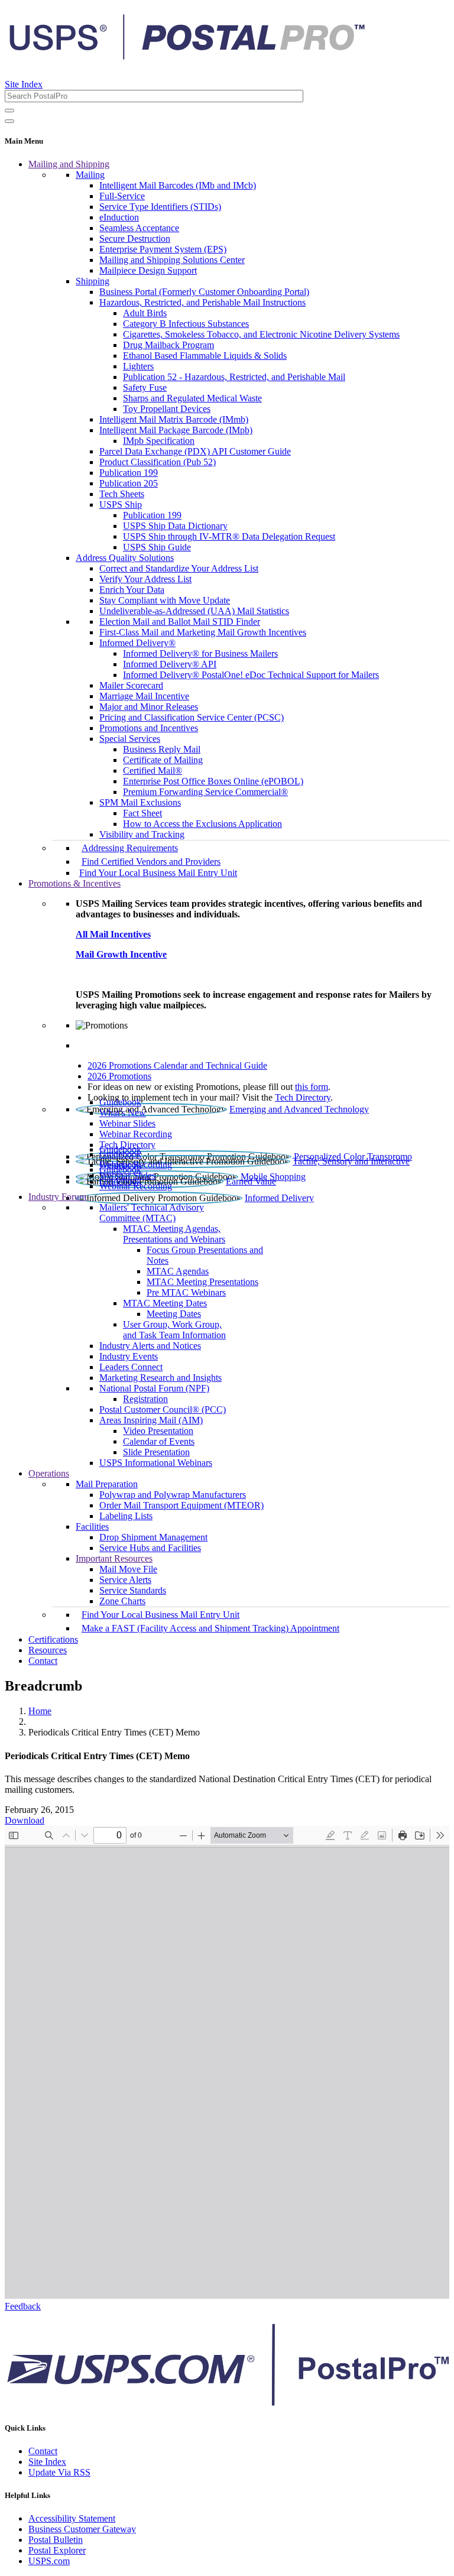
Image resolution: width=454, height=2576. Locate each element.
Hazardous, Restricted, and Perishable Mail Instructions (202, 302)
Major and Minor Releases (149, 707)
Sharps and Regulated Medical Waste (192, 398)
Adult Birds (145, 313)
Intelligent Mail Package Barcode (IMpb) (176, 430)
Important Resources (114, 1558)
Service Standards (133, 1590)
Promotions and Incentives (149, 728)
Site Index (24, 84)
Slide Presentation (156, 1452)
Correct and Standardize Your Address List (179, 568)
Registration (145, 1399)
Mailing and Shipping (69, 164)
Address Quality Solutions (125, 558)
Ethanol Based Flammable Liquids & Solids (205, 356)
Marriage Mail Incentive (144, 696)
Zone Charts (122, 1601)
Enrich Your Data (132, 590)
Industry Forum (57, 1197)
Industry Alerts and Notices (150, 1346)
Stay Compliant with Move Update (165, 600)
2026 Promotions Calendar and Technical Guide (177, 1065)
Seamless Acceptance (139, 228)
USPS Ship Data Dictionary (175, 526)
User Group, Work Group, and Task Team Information (174, 1330)
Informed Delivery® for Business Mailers (200, 653)
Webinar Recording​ (136, 1134)
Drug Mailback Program (168, 345)
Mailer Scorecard (131, 685)
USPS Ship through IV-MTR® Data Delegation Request (229, 536)
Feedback (23, 2306)
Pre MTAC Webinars (186, 1292)
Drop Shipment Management (153, 1537)
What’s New (123, 1113)
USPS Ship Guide (157, 547)
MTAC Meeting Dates (165, 1303)
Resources (48, 1650)
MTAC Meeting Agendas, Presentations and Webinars (174, 1234)
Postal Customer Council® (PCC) (163, 1409)
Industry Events (129, 1356)
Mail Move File (128, 1569)
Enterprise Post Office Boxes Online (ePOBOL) (213, 781)
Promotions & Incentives (74, 883)
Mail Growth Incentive (121, 954)
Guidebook (120, 1102)
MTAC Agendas (178, 1271)
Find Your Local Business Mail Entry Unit (158, 873)
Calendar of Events (159, 1441)
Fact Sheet (142, 813)
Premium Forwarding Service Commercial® (205, 792)
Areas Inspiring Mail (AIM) (151, 1420)
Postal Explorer (57, 2550)
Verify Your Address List (145, 579)
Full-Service (122, 196)
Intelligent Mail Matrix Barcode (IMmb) (174, 419)
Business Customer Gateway (82, 2529)
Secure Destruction (135, 239)
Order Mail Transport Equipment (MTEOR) (181, 1505)
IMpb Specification (159, 441)
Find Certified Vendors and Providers (151, 862)
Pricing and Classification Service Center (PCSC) (192, 717)
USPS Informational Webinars (156, 1463)
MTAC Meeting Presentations (202, 1282)
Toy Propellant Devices (167, 409)
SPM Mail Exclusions (140, 802)
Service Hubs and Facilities (150, 1548)
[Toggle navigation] (9, 121)
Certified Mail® (153, 770)
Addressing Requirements (130, 848)
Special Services (130, 739)
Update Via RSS (59, 2472)
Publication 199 (129, 473)
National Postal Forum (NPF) (154, 1388)
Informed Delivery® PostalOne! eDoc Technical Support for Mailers (251, 675)
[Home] (187, 56)
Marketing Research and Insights (160, 1378)
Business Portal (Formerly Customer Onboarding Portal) (204, 292)
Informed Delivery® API (170, 664)
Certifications (53, 1639)
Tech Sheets (122, 494)
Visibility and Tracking (142, 834)
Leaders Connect (131, 1367)
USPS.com (49, 2561)
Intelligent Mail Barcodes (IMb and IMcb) (178, 185)
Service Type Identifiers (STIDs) (160, 207)
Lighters (138, 366)
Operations (49, 1473)
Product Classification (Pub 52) (158, 462)
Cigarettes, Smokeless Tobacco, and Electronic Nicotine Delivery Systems (261, 334)
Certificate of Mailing (163, 760)
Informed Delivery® (137, 643)
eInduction (119, 217)
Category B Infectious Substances (186, 324)
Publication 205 (129, 483)
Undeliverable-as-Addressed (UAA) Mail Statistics (194, 611)
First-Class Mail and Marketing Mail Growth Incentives (203, 632)
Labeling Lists (126, 1516)
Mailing (90, 175)
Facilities (92, 1527)
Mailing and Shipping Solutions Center (172, 260)
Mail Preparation (107, 1484)
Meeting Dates (174, 1314)
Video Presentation (158, 1431)
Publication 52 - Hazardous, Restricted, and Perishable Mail (234, 377)
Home (40, 1711)
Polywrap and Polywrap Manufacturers (173, 1495)
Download (25, 1820)
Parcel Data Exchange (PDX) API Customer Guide (195, 451)
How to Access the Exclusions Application (202, 824)
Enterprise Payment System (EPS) (163, 249)
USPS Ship (121, 505)
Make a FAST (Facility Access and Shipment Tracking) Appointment (210, 1628)
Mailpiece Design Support (148, 270)
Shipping (93, 281)
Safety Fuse (145, 387)
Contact (43, 1661)
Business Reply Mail (162, 749)
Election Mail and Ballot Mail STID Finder (180, 622)
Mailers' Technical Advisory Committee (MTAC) (152, 1213)
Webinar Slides (127, 1123)
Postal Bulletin (56, 2540)
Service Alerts (125, 1580)
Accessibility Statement (72, 2518)
